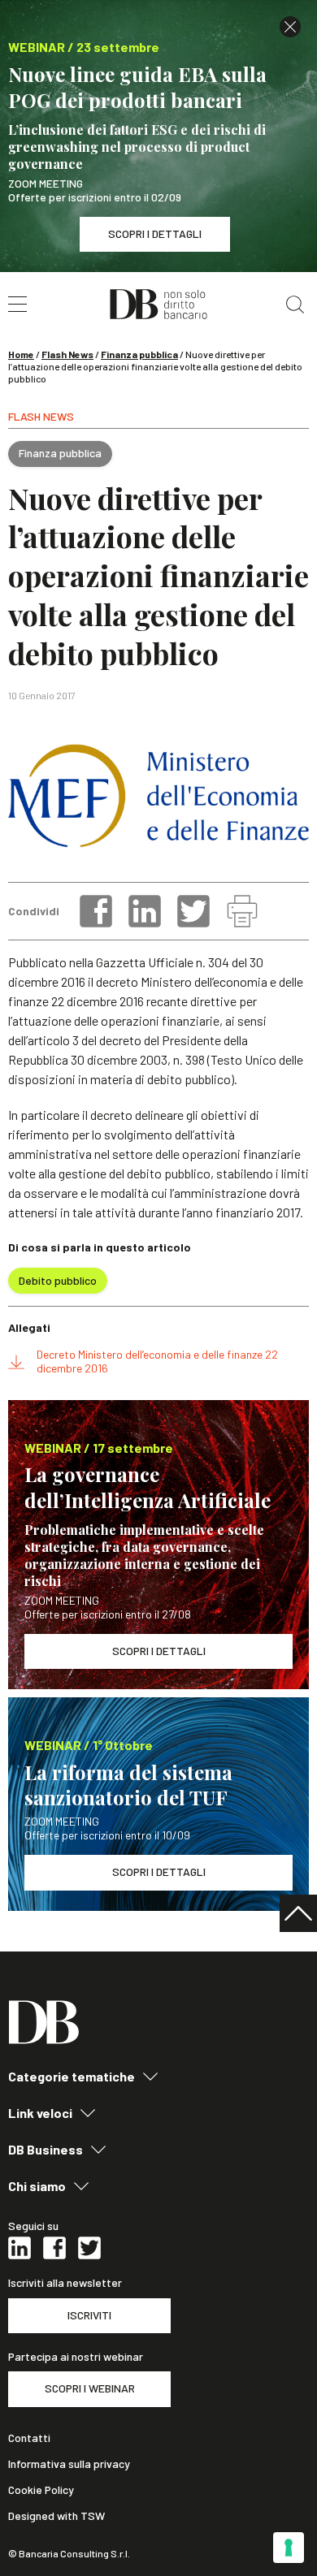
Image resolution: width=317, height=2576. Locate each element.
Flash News (67, 354)
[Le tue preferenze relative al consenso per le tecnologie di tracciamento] (289, 2548)
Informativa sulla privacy (69, 2464)
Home (21, 354)
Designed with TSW (56, 2516)
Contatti (29, 2438)
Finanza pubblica (139, 354)
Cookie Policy (41, 2490)
